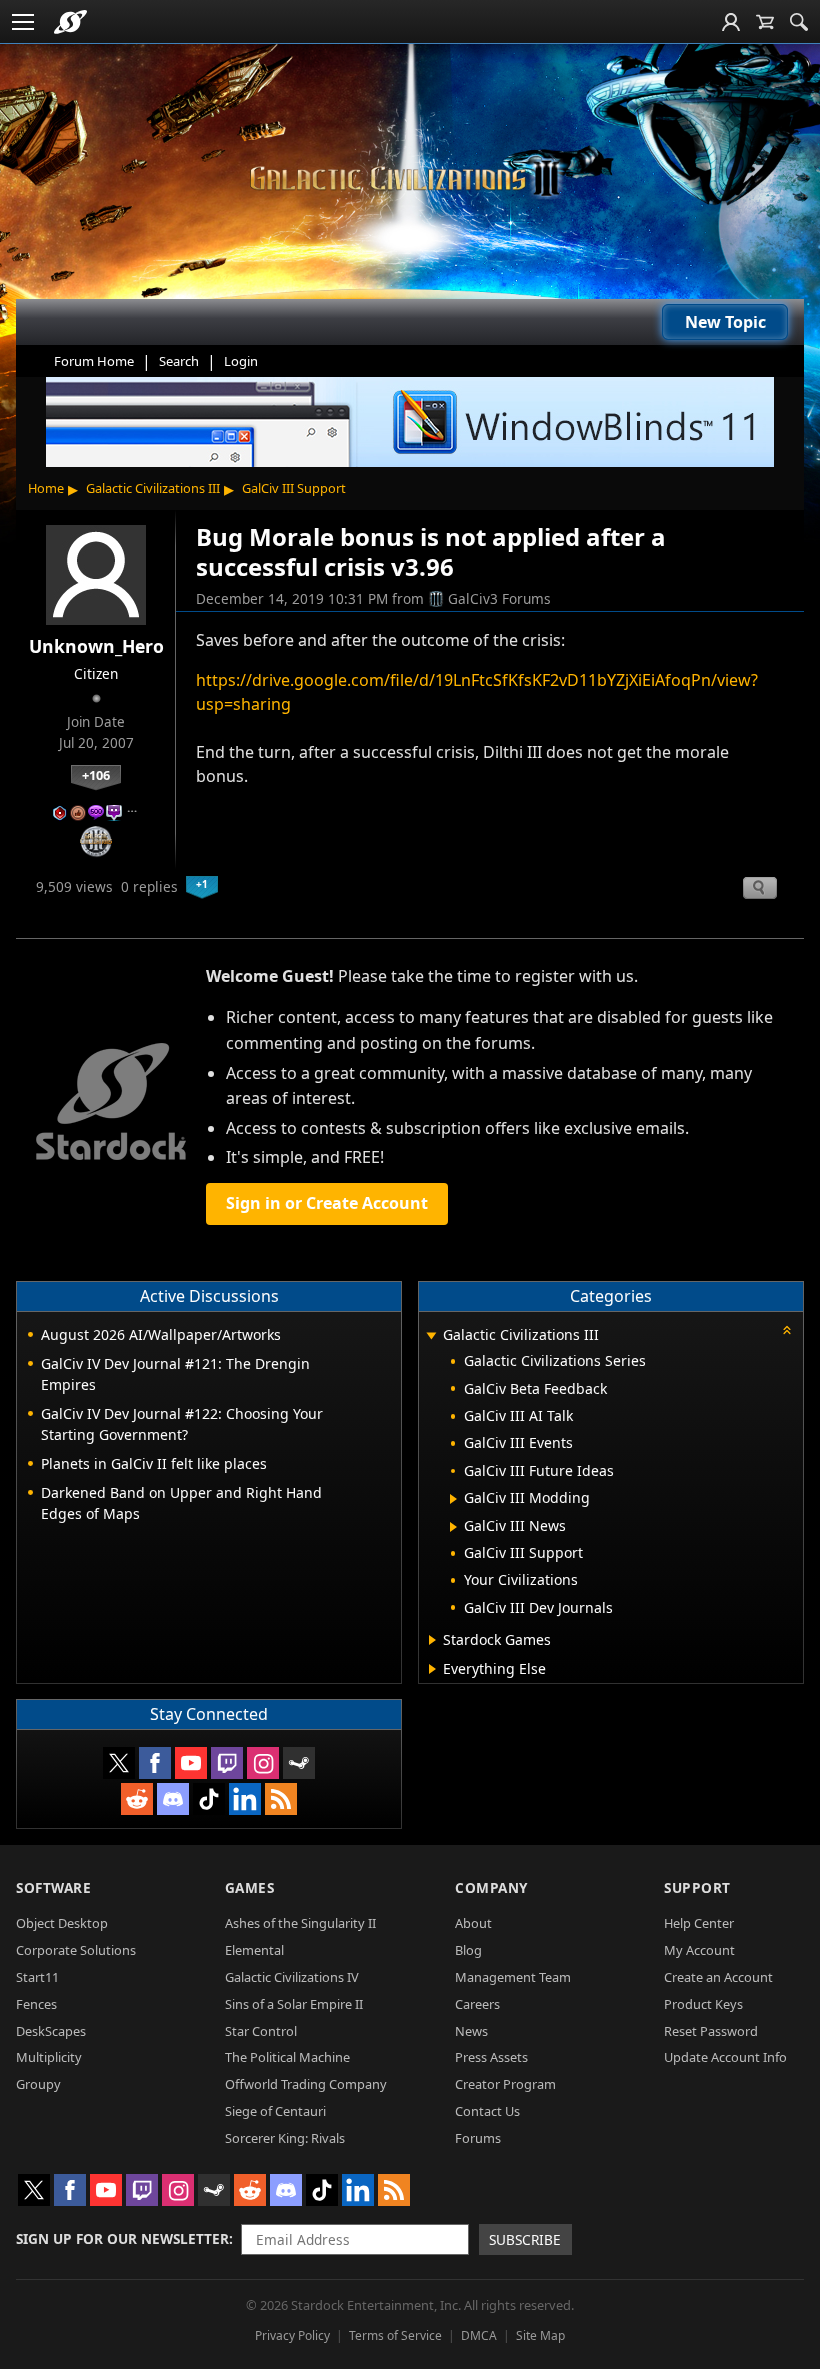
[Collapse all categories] (787, 1330)
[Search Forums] (799, 22)
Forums (478, 2138)
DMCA (479, 2335)
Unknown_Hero (96, 646)
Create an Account (718, 1977)
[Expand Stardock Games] (432, 1640)
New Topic (725, 322)
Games (250, 1887)
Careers (477, 2004)
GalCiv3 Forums (499, 598)
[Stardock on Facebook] (155, 1763)
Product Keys (703, 2004)
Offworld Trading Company (306, 2084)
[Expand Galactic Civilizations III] (431, 1336)
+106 (96, 775)
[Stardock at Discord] (173, 1799)
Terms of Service (395, 2335)
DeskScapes (51, 2031)
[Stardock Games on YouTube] (191, 1763)
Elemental (254, 1950)
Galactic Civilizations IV (292, 1977)
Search (179, 361)
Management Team (513, 1977)
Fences (36, 2004)
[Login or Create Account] (731, 22)
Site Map (540, 2335)
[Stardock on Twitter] (119, 1763)
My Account (699, 1950)
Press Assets (491, 2057)
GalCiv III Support (294, 488)
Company (491, 1887)
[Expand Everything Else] (432, 1669)
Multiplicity (49, 2057)
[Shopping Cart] (765, 22)
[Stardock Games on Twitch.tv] (227, 1763)
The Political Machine (287, 2057)
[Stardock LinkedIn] (245, 1799)
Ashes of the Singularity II (300, 1923)
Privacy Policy (292, 2335)
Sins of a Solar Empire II (294, 2004)
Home (46, 488)
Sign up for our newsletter (122, 2238)
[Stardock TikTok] (209, 1799)
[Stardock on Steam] (299, 1763)
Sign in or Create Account (327, 1203)
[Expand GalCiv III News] (453, 1527)
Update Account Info (725, 2057)
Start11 (37, 1977)
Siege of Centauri (275, 2111)
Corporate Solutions (76, 1950)
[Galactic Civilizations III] (410, 178)
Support (697, 1887)
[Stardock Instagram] (263, 1763)
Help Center (699, 1923)
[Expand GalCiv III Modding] (453, 1499)
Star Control (261, 2031)
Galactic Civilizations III (153, 488)
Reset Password (711, 2031)
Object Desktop (62, 1923)
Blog (468, 1950)
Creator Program (505, 2084)
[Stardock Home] (70, 22)
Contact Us (487, 2111)
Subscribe (525, 2239)
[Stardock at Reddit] (137, 1799)
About (473, 1923)
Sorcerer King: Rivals (285, 2138)
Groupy (38, 2084)
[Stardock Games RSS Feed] (281, 1799)
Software (53, 1887)
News (471, 2031)
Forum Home (94, 361)
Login (241, 361)
